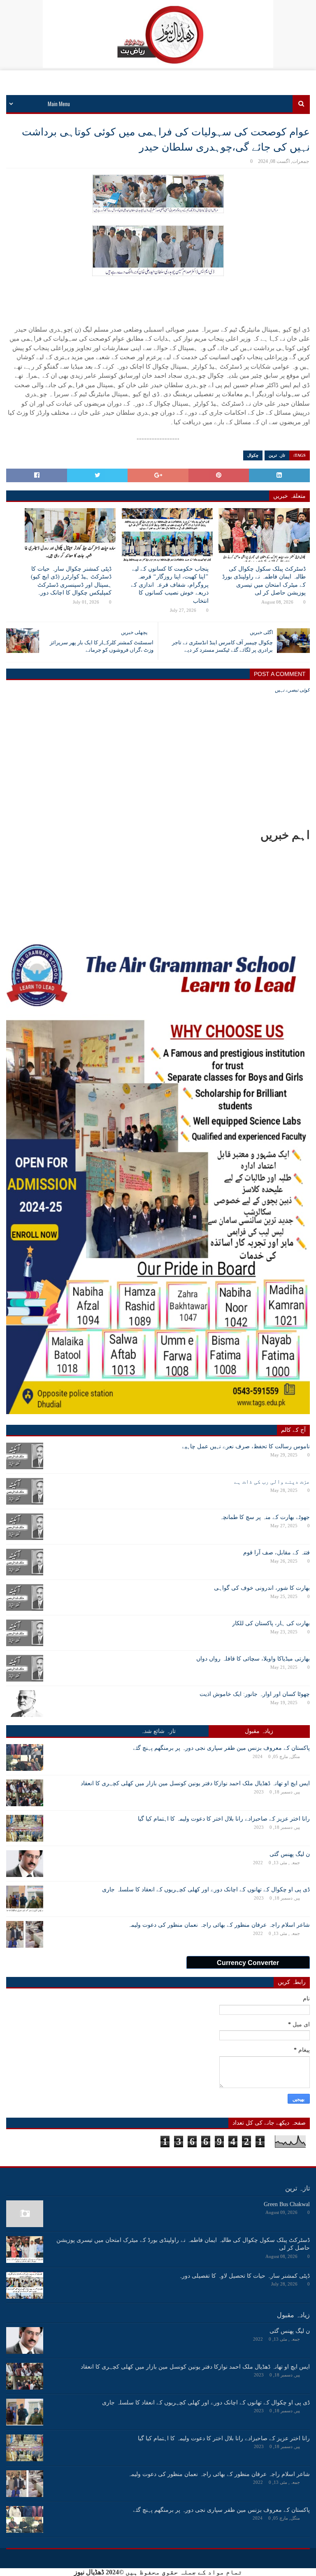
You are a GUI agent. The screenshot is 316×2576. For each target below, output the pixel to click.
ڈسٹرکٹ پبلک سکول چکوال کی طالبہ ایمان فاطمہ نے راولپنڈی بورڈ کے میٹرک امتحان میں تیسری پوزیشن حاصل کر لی (264, 581)
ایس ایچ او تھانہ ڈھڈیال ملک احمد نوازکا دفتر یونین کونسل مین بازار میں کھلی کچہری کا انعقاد (195, 1783)
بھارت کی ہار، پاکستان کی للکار (271, 1623)
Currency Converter (248, 1963)
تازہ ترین (277, 455)
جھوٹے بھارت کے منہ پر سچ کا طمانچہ (265, 1517)
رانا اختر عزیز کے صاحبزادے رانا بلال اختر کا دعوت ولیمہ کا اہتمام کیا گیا (224, 1819)
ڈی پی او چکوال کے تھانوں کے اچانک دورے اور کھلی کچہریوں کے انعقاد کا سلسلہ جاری (206, 1890)
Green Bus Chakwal (287, 2204)
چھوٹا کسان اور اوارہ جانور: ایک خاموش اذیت (255, 1694)
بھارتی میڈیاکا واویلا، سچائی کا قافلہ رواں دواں (253, 1659)
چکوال (253, 455)
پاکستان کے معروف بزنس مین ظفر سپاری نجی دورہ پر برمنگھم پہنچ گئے (221, 1748)
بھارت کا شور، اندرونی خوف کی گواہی (262, 1588)
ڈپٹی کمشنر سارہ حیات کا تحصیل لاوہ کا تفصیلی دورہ (244, 2276)
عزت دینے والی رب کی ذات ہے (272, 1482)
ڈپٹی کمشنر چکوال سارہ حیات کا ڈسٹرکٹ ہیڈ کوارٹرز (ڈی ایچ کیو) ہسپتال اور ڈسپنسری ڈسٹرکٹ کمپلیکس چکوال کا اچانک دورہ (71, 581)
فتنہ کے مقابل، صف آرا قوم (276, 1553)
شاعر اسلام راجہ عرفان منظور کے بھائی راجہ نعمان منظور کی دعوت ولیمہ (219, 1925)
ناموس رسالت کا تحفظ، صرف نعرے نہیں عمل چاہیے (246, 1446)
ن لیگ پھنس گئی (290, 1854)
